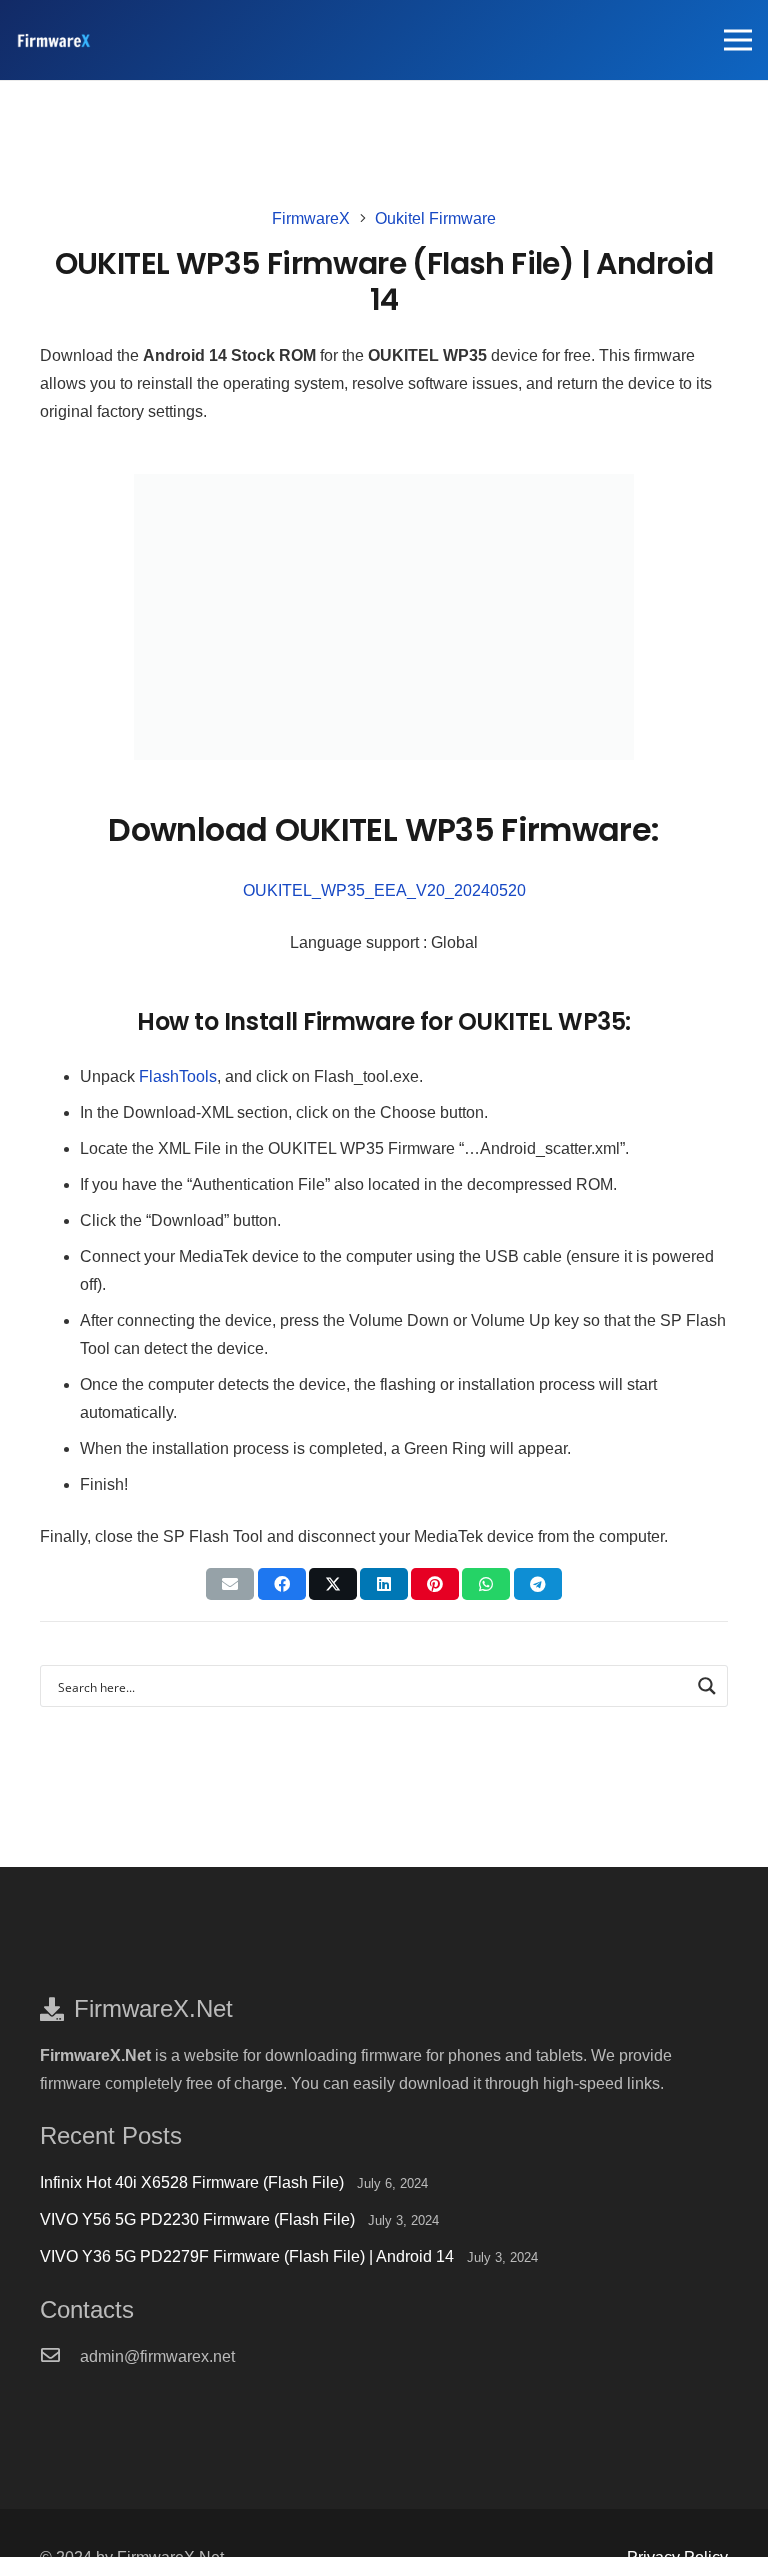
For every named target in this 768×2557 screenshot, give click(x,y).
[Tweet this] (333, 1584)
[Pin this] (435, 1584)
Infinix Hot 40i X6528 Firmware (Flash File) (192, 2182)
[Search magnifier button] (707, 1686)
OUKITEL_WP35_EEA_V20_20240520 (384, 890)
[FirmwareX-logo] (53, 40)
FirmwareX (311, 218)
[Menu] (738, 40)
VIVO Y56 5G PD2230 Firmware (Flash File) (197, 2219)
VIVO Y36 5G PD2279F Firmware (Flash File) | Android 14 (247, 2256)
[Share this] (282, 1584)
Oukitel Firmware (435, 218)
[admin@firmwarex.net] (60, 2357)
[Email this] (230, 1584)
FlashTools (178, 1076)
